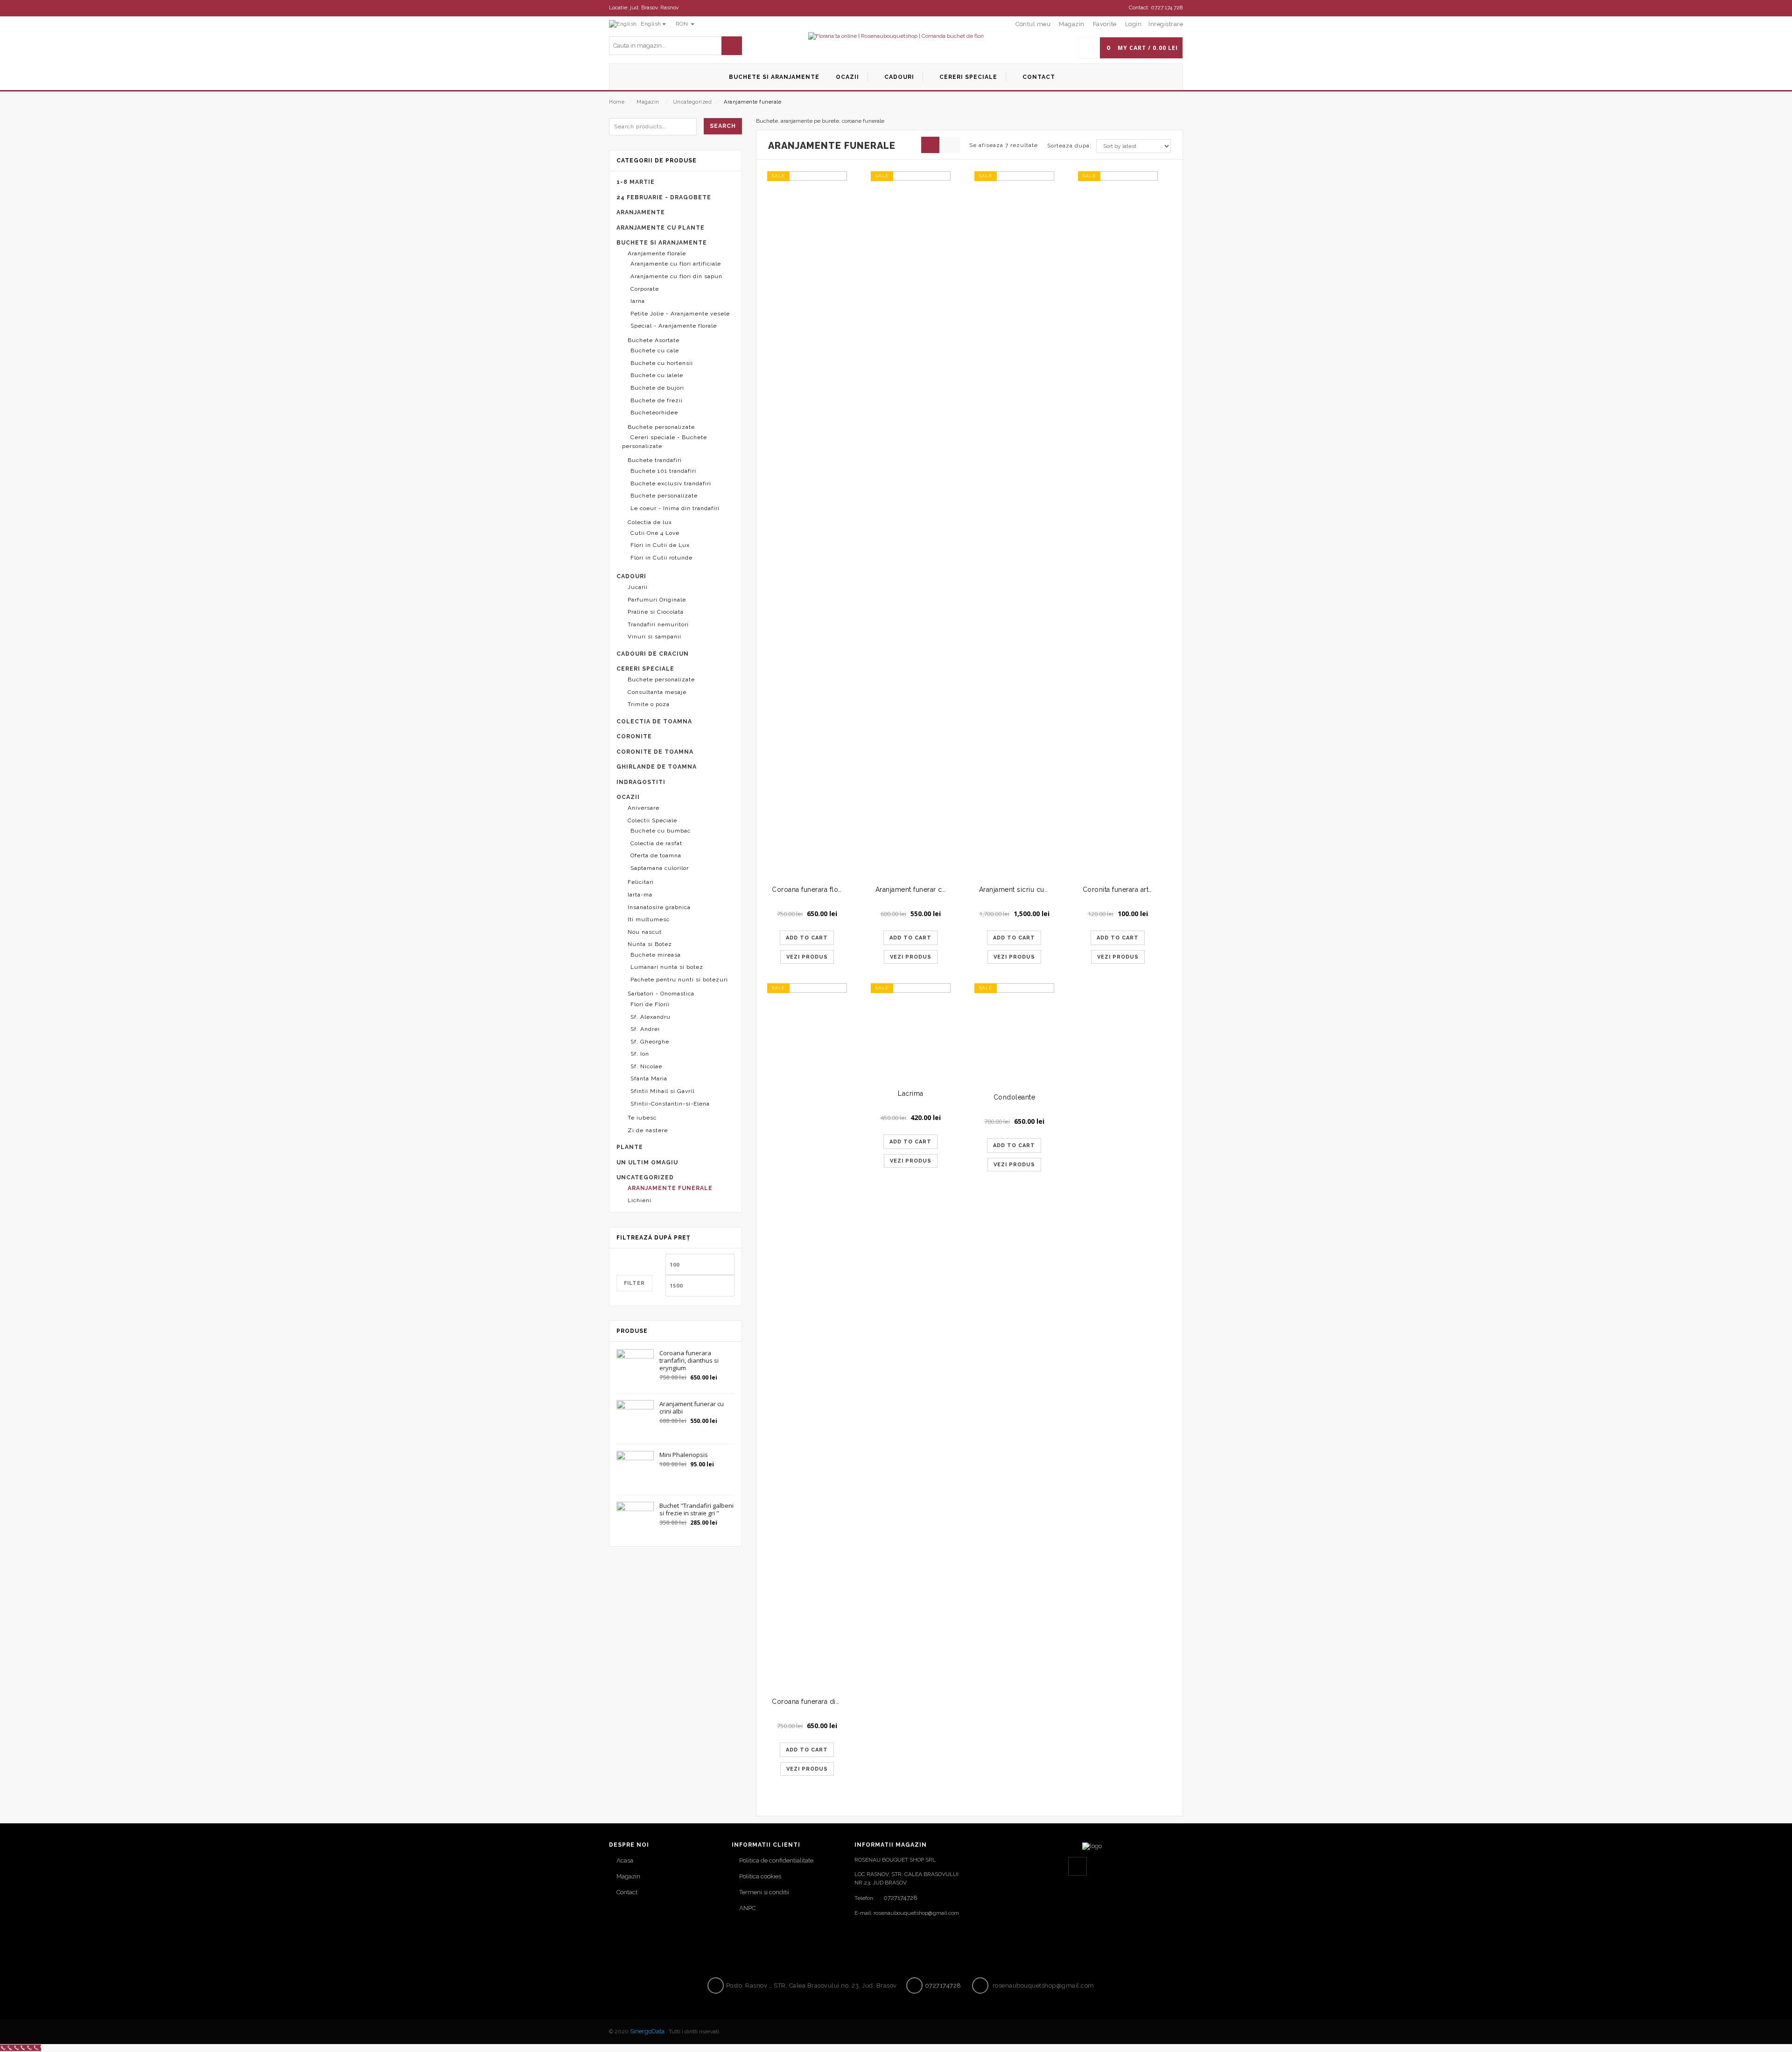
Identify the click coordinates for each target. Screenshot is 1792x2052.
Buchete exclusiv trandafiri (671, 483)
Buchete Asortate (654, 340)
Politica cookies (760, 1876)
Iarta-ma (640, 895)
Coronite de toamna (655, 752)
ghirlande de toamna (657, 767)
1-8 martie (636, 182)
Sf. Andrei (645, 1029)
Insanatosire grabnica (659, 907)
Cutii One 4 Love (655, 533)
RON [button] (683, 24)
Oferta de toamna (656, 855)
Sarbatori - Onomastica (661, 994)
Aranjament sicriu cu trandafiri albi (1034, 889)
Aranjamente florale (657, 253)
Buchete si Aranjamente (662, 243)
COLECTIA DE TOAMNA (654, 721)
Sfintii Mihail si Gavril (662, 1091)
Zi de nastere (648, 1130)
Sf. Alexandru (651, 1017)
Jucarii (638, 587)
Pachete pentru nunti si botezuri (679, 980)
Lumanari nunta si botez (667, 967)
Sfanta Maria (649, 1079)
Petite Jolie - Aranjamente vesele (680, 314)
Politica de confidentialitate (776, 1860)
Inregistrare (1166, 24)
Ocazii (628, 797)
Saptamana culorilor (660, 868)
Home (617, 102)
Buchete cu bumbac (661, 831)
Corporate (645, 289)
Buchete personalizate (661, 427)
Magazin (648, 102)
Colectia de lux (650, 522)
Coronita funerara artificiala (1126, 889)
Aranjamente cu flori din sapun (676, 276)
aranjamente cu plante (661, 228)
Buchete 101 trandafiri (663, 471)
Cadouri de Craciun (653, 654)
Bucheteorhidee (654, 413)
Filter (634, 1283)
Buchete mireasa (656, 955)
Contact (627, 1892)
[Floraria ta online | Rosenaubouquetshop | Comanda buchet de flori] (896, 36)
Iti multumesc (649, 919)
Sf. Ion (640, 1054)
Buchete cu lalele (657, 375)
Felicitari (641, 882)
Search (723, 126)
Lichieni (640, 1200)
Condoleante (1015, 1097)
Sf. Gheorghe (650, 1042)
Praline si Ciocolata (656, 612)
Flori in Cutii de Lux (660, 545)
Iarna (638, 301)
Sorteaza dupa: (1069, 146)
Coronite (634, 736)
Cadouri (631, 576)
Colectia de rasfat (656, 843)
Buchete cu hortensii (662, 363)
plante (630, 1147)
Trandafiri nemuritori (658, 624)
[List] (951, 145)
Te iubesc (642, 1118)
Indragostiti (641, 782)
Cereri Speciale (645, 669)
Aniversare (644, 808)
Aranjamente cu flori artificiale (676, 264)
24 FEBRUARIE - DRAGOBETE (664, 197)
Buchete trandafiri (655, 460)
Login (1134, 24)
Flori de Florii (650, 1004)
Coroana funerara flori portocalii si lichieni (840, 889)
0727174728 (900, 1898)
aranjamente (641, 212)
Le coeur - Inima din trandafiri (675, 508)
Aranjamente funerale (670, 1188)
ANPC (747, 1908)
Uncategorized (693, 102)
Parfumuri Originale (657, 600)
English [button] (650, 24)
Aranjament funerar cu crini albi (926, 889)
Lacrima (911, 1093)
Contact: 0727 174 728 (1156, 7)
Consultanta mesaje (657, 692)
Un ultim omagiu (647, 1163)
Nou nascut (645, 932)
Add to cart (807, 938)
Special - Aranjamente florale (674, 326)
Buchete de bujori (657, 388)
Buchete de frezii (657, 400)
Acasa (625, 1860)
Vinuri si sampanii (654, 637)
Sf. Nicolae (646, 1066)
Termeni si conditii (764, 1892)
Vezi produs (807, 957)
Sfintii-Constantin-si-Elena (670, 1104)
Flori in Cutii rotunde (661, 558)
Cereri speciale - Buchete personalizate (665, 442)
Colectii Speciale (652, 820)
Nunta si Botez (650, 944)
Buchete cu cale (655, 350)
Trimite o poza (649, 704)
